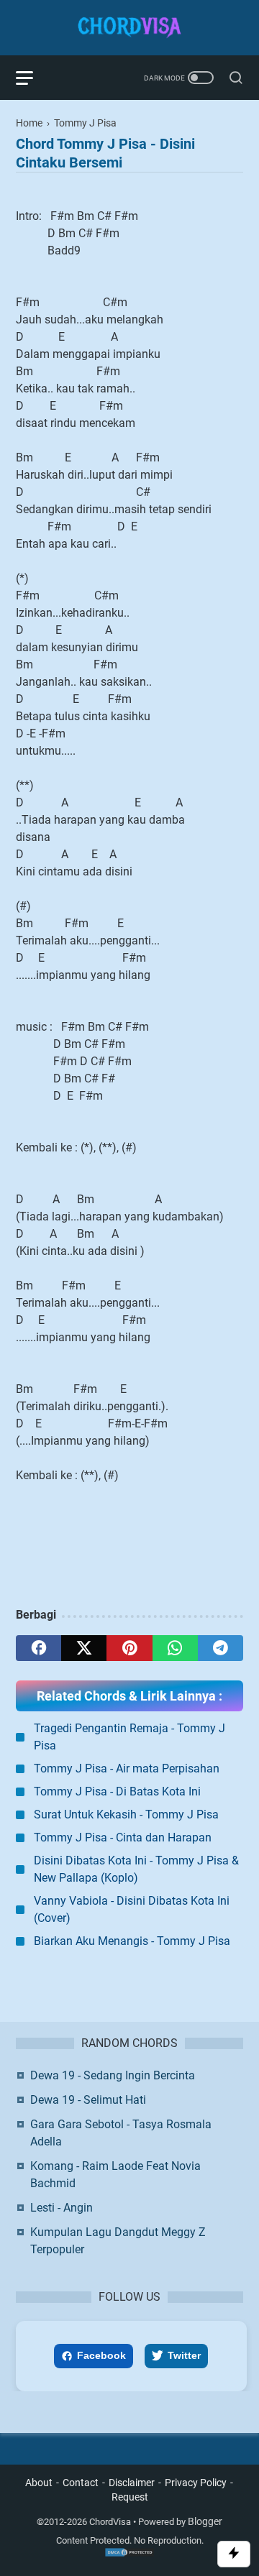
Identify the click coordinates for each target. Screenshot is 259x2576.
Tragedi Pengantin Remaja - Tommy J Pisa (129, 1737)
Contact (81, 2483)
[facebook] (38, 1648)
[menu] (33, 78)
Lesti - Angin (62, 2208)
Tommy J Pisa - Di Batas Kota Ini (117, 1791)
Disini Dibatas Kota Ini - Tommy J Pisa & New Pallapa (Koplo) (136, 1869)
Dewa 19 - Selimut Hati (88, 2100)
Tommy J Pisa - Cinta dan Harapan (123, 1837)
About (39, 2483)
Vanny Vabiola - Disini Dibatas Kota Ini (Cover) (132, 1909)
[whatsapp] (175, 1648)
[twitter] (84, 1648)
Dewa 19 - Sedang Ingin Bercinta (113, 2075)
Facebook (101, 2355)
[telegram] (221, 1648)
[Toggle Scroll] (234, 2554)
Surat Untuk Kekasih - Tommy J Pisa (126, 1814)
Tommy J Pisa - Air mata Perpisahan (127, 1768)
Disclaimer (132, 2483)
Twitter (184, 2355)
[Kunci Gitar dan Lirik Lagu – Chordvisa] (129, 28)
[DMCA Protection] (129, 2554)
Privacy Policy (196, 2483)
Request (130, 2497)
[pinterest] (129, 1648)
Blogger (205, 2521)
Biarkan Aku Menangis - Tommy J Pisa (132, 1941)
